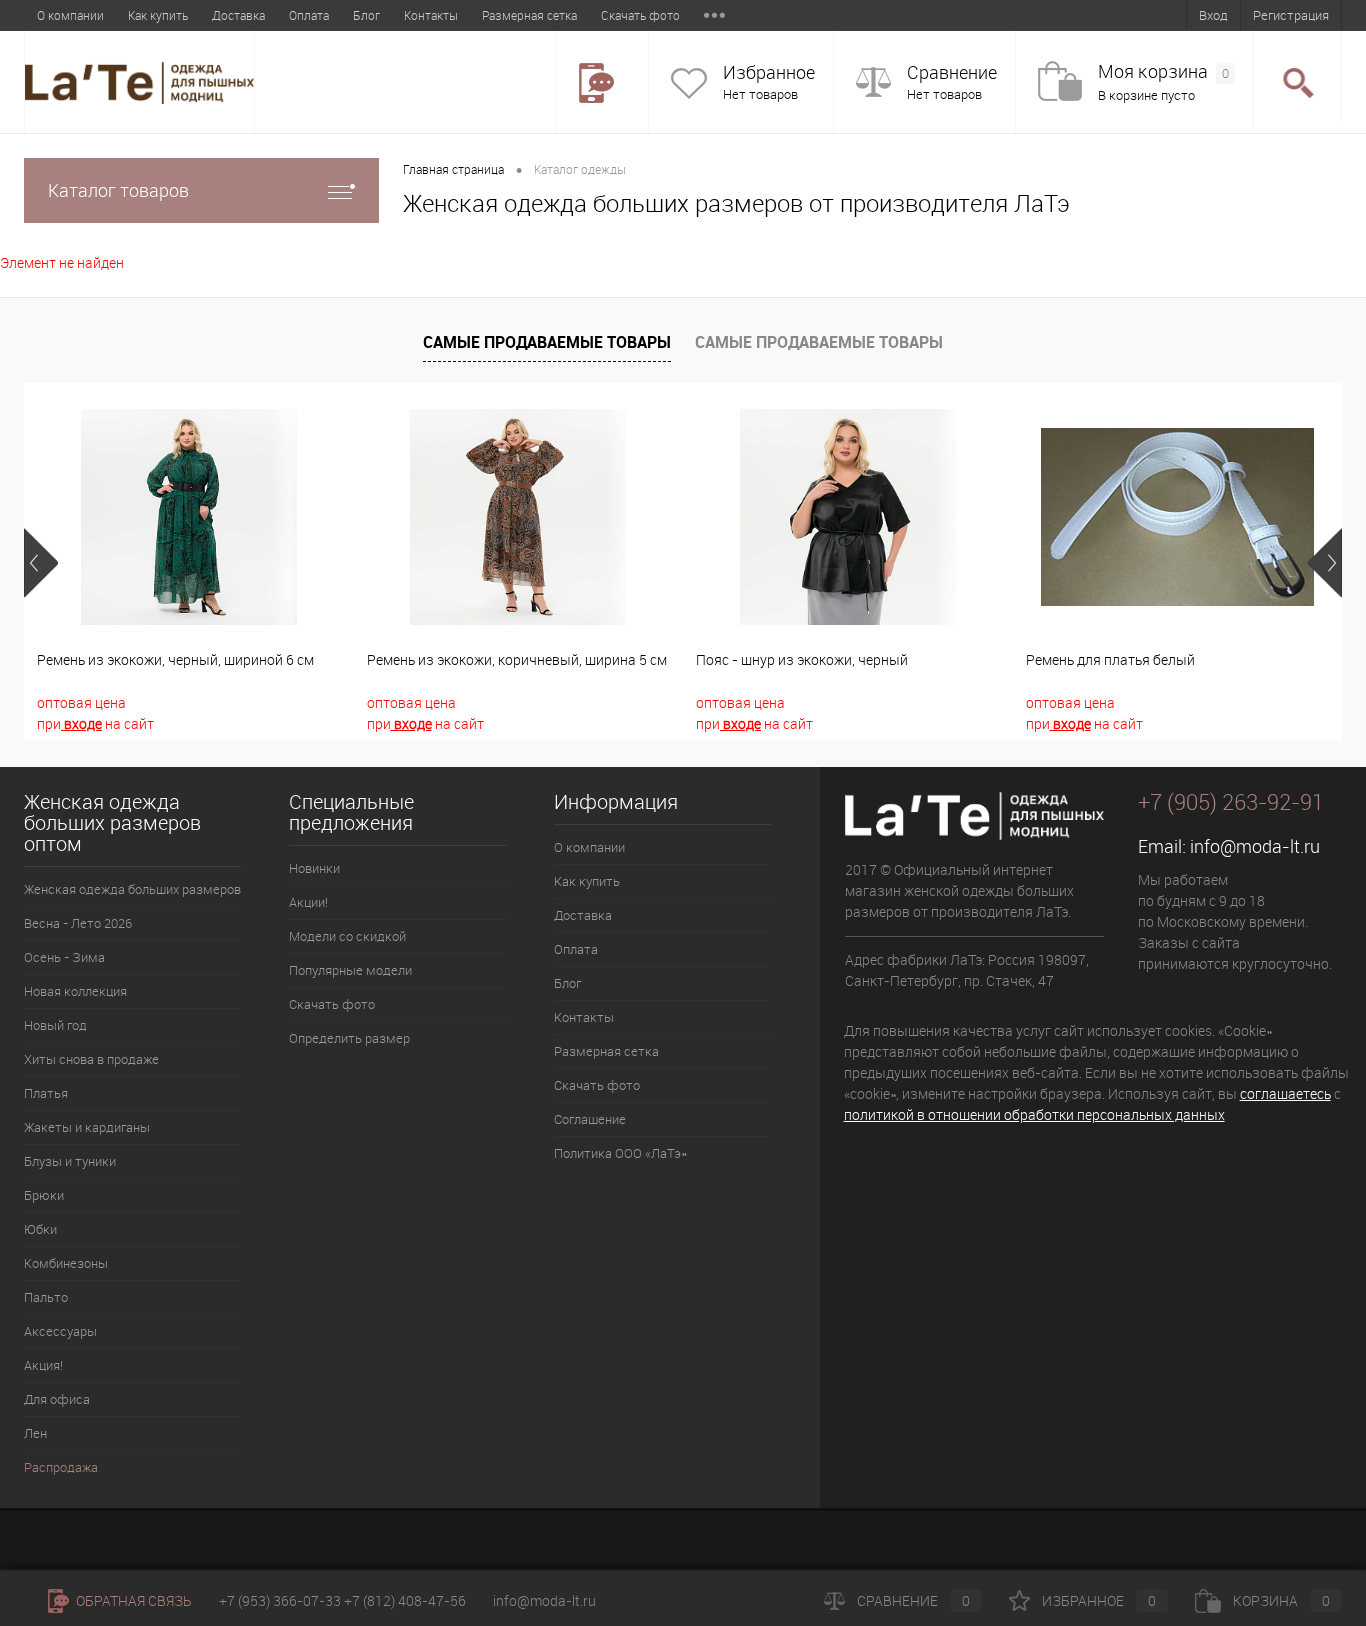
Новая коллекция (75, 991)
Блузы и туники (70, 1161)
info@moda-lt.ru (1255, 846)
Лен (35, 1433)
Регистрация (1291, 15)
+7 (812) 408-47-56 (405, 1600)
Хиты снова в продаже (91, 1059)
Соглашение (590, 1119)
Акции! (308, 902)
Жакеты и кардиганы (87, 1127)
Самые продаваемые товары (547, 342)
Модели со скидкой (347, 936)
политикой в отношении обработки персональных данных (1034, 1114)
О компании (70, 15)
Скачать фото (640, 15)
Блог (366, 15)
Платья (46, 1093)
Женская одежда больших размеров (132, 889)
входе (81, 723)
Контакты (431, 15)
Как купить (158, 15)
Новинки (314, 868)
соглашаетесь (1285, 1093)
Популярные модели (350, 970)
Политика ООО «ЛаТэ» (620, 1153)
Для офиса (57, 1399)
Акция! (43, 1365)
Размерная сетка (529, 15)
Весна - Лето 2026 (78, 923)
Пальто (46, 1297)
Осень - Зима (64, 957)
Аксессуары (60, 1331)
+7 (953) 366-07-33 (280, 1600)
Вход (1213, 15)
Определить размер (349, 1038)
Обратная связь (132, 1600)
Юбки (40, 1229)
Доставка (238, 15)
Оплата (309, 15)
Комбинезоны (66, 1263)
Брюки (44, 1195)
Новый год (55, 1025)
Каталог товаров (118, 190)
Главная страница (453, 169)
